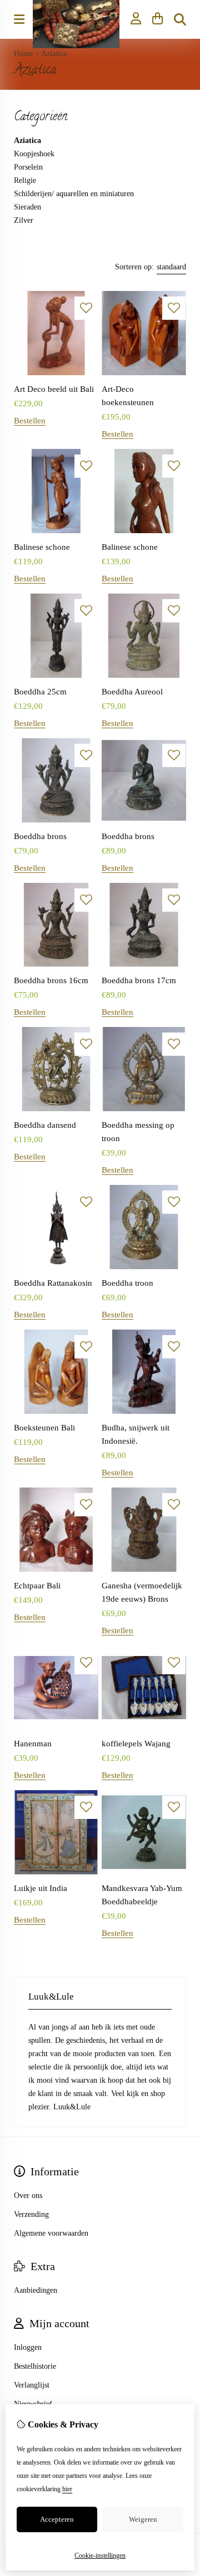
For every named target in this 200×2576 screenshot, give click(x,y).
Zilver (24, 220)
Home (23, 53)
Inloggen (28, 2347)
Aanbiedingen (36, 2290)
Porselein (28, 167)
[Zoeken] (180, 19)
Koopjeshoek (34, 154)
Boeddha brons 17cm (139, 980)
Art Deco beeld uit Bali (54, 389)
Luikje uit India (41, 1888)
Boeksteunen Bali (44, 1428)
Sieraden (27, 207)
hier (67, 2489)
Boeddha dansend (45, 1125)
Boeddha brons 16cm (51, 980)
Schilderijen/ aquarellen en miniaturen (74, 194)
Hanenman (33, 1744)
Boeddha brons (40, 836)
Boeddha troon (127, 1283)
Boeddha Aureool (132, 692)
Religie (25, 180)
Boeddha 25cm (40, 692)
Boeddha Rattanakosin (53, 1283)
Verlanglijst (32, 2385)
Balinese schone (42, 547)
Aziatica (54, 53)
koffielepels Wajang (136, 1744)
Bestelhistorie (35, 2366)
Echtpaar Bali (37, 1586)
